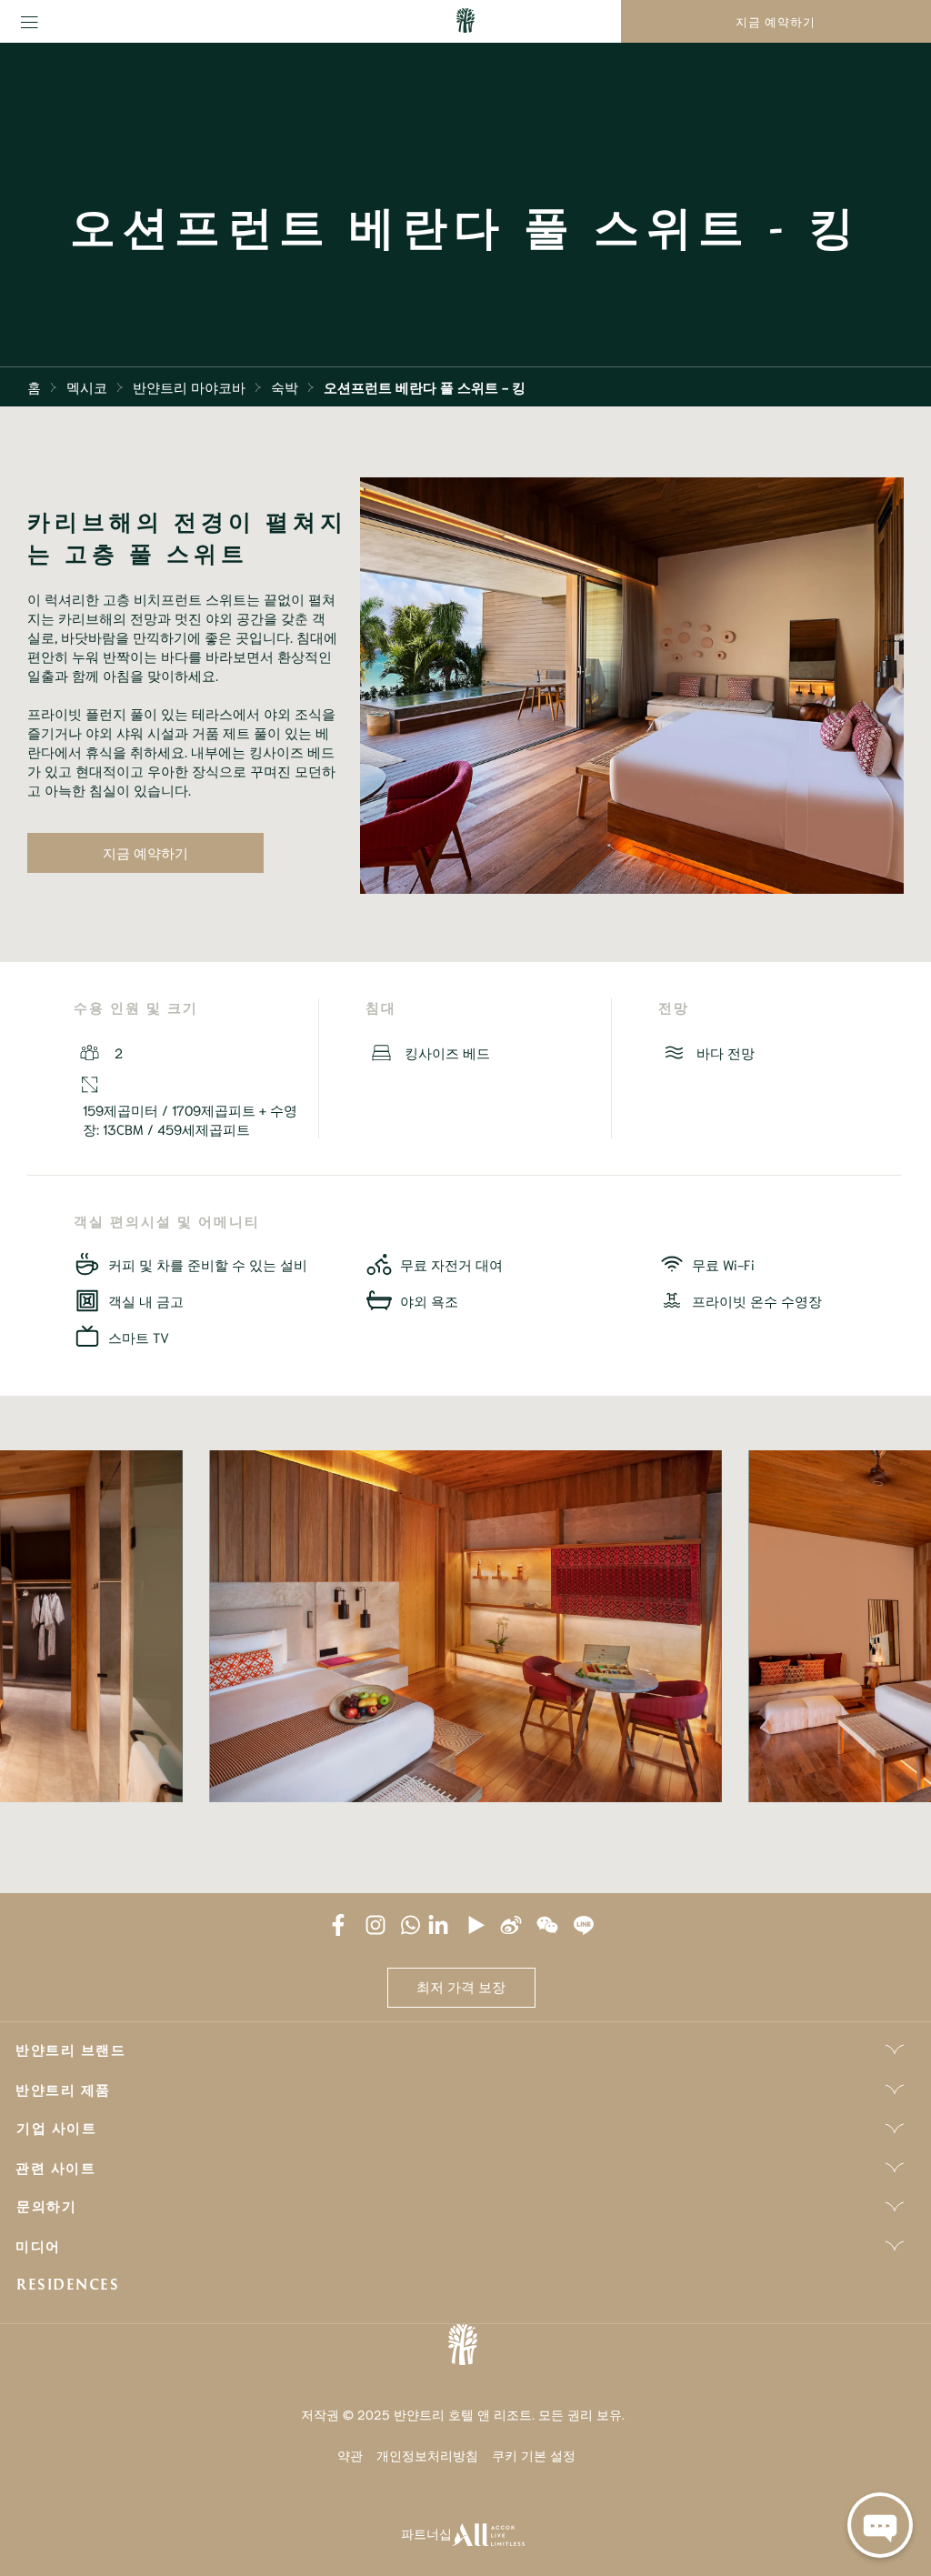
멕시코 (87, 386)
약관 (350, 2455)
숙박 (285, 386)
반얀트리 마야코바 (189, 386)
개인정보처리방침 (427, 2455)
